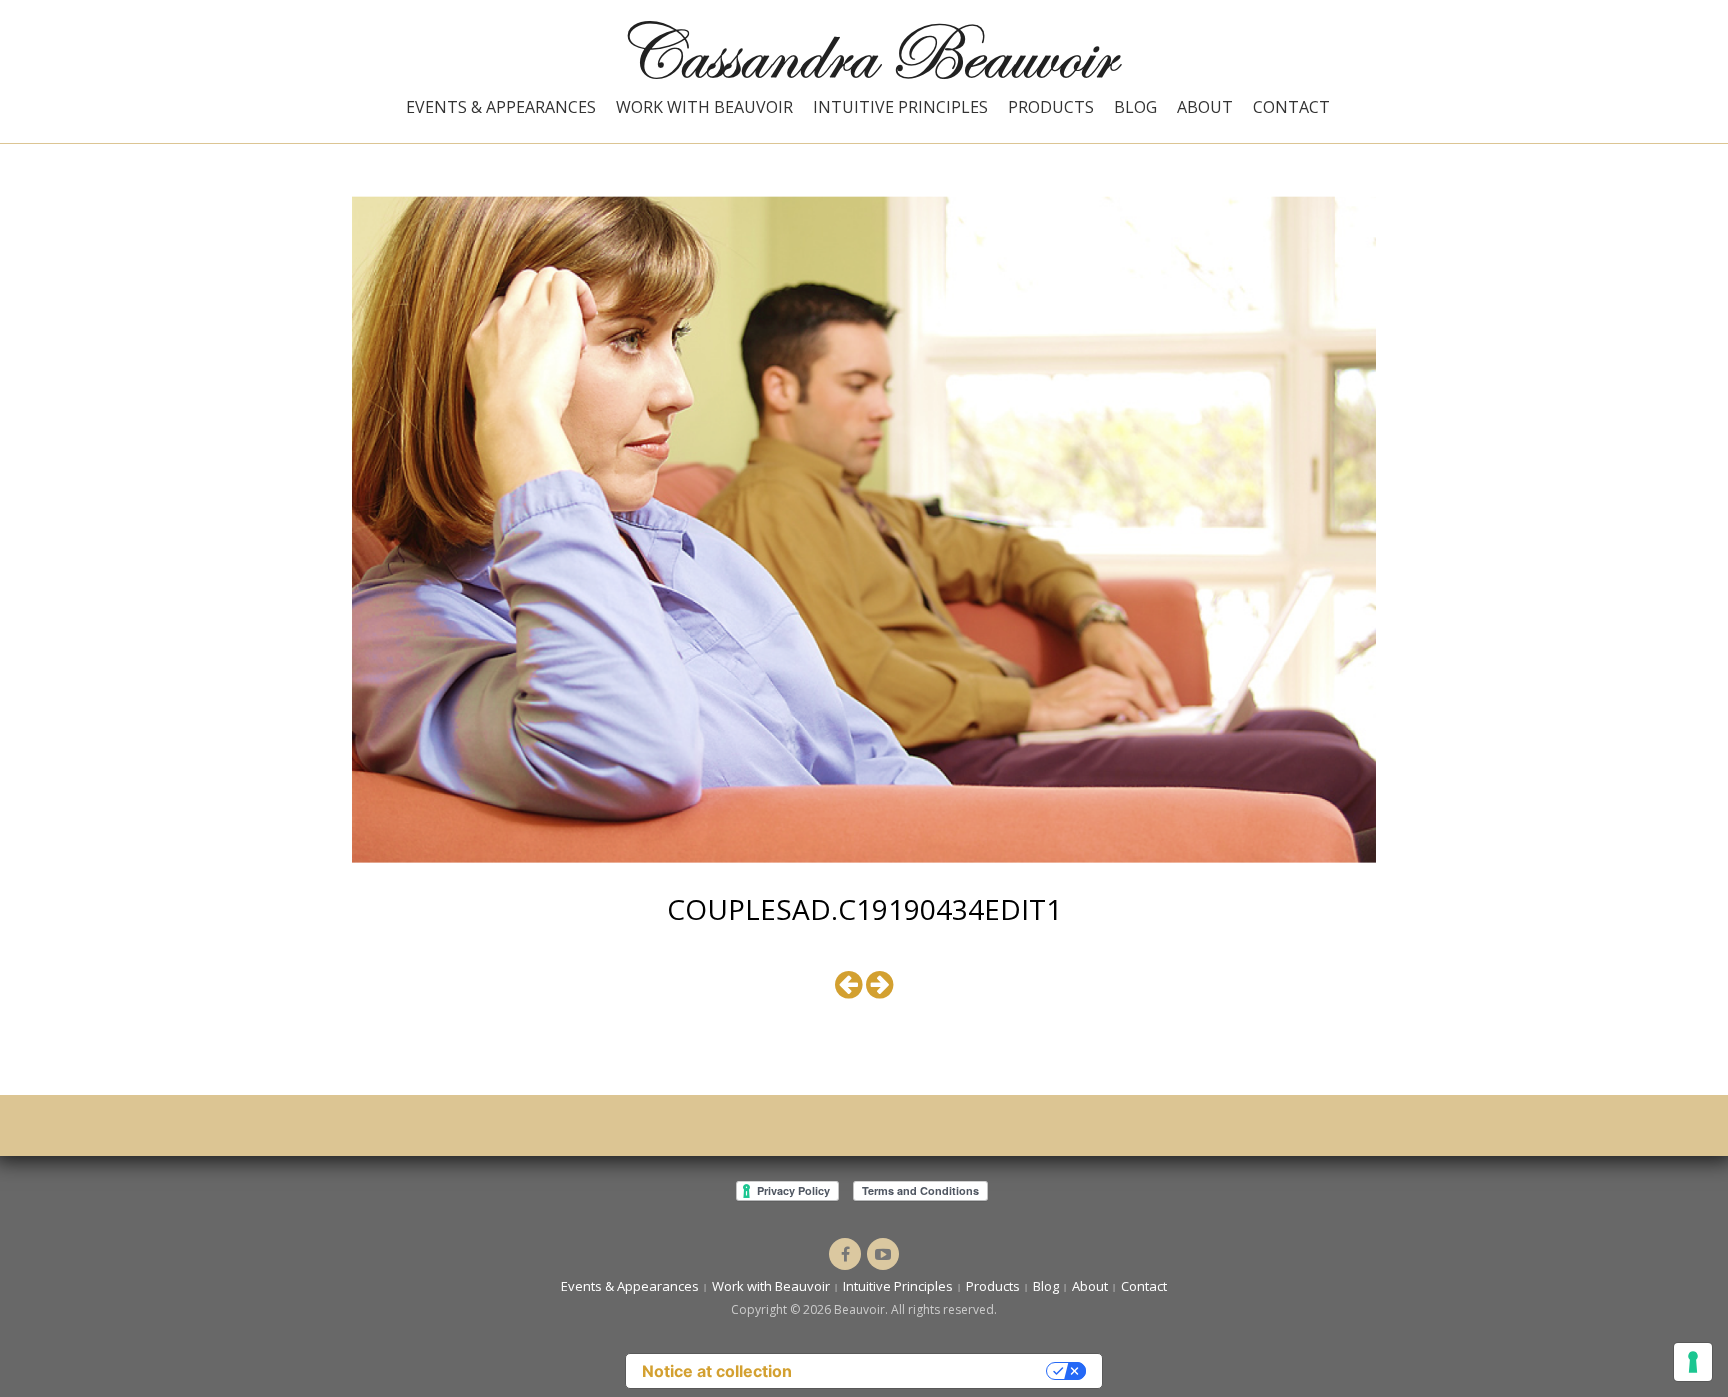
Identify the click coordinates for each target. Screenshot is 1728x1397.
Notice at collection (717, 1371)
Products (1051, 107)
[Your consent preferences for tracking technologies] (1693, 1362)
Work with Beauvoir (704, 107)
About (1205, 107)
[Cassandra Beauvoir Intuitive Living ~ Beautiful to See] (864, 48)
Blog (1135, 107)
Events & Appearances (501, 107)
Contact (1291, 107)
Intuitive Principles (900, 107)
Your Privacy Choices (929, 1371)
